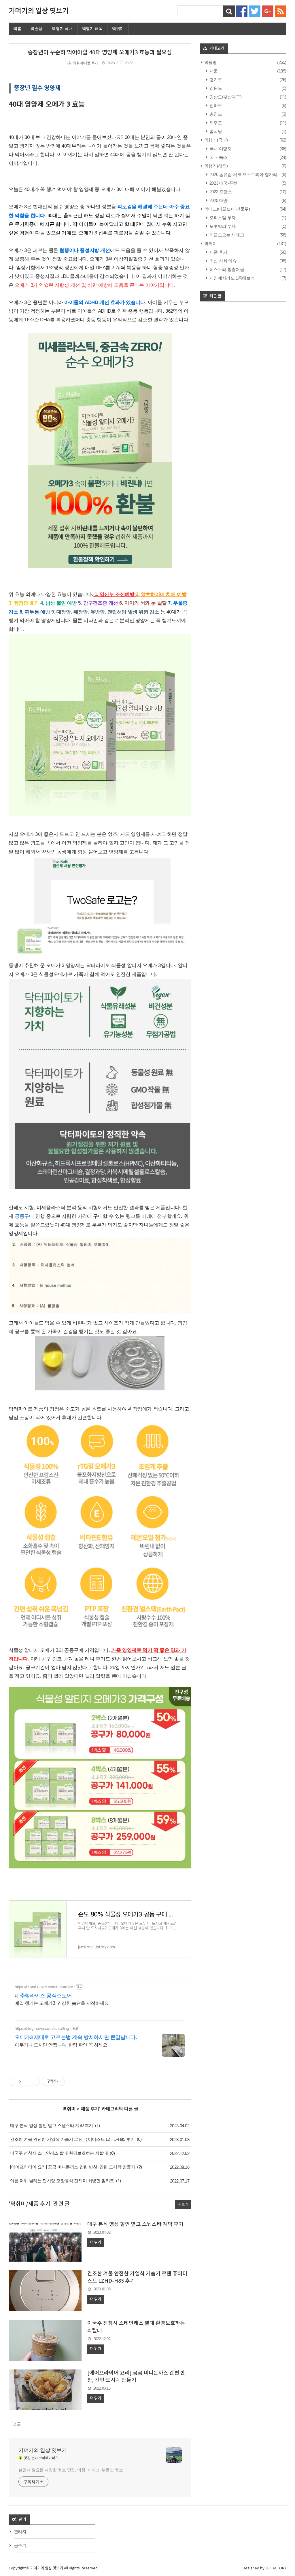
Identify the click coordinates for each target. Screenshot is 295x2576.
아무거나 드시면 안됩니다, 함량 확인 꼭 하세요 (61, 2045)
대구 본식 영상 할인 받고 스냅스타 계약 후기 (52, 2125)
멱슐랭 (36, 28)
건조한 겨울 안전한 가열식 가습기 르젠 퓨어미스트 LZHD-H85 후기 (72, 2139)
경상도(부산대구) (225, 97)
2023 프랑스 (220, 192)
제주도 (215, 123)
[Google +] (268, 11)
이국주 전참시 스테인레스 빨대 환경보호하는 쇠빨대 (59, 2153)
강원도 (215, 88)
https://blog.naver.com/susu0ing (42, 2028)
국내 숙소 (218, 157)
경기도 (215, 80)
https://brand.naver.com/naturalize (44, 1987)
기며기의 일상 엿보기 (39, 11)
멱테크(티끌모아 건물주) (226, 209)
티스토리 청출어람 (226, 269)
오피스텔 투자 (222, 218)
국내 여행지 (220, 149)
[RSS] (281, 11)
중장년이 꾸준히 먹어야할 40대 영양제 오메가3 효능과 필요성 (100, 53)
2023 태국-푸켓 (223, 183)
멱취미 (118, 28)
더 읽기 (96, 2242)
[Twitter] (255, 11)
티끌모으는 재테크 (226, 235)
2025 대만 (218, 200)
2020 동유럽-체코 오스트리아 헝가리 (243, 174)
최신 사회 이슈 (222, 261)
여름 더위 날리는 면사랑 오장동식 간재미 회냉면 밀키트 (62, 2181)
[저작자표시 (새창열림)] (67, 2081)
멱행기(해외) (215, 166)
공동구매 (24, 1216)
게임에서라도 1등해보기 (231, 278)
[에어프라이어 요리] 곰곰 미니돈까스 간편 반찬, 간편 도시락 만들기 (73, 2167)
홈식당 (215, 131)
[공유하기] (26, 2081)
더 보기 (183, 2204)
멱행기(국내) (215, 140)
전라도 (215, 105)
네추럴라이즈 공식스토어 (43, 1996)
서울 (213, 71)
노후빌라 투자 (222, 226)
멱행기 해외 (92, 28)
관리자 (20, 2532)
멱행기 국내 (62, 28)
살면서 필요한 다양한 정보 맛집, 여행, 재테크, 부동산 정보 (71, 2470)
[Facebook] (242, 11)
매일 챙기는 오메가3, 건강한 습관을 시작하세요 (62, 2003)
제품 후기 (90, 2109)
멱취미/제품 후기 (85, 63)
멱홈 (17, 28)
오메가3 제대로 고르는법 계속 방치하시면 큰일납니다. (76, 2037)
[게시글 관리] (34, 2081)
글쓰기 (20, 2545)
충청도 (215, 114)
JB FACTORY (276, 2568)
